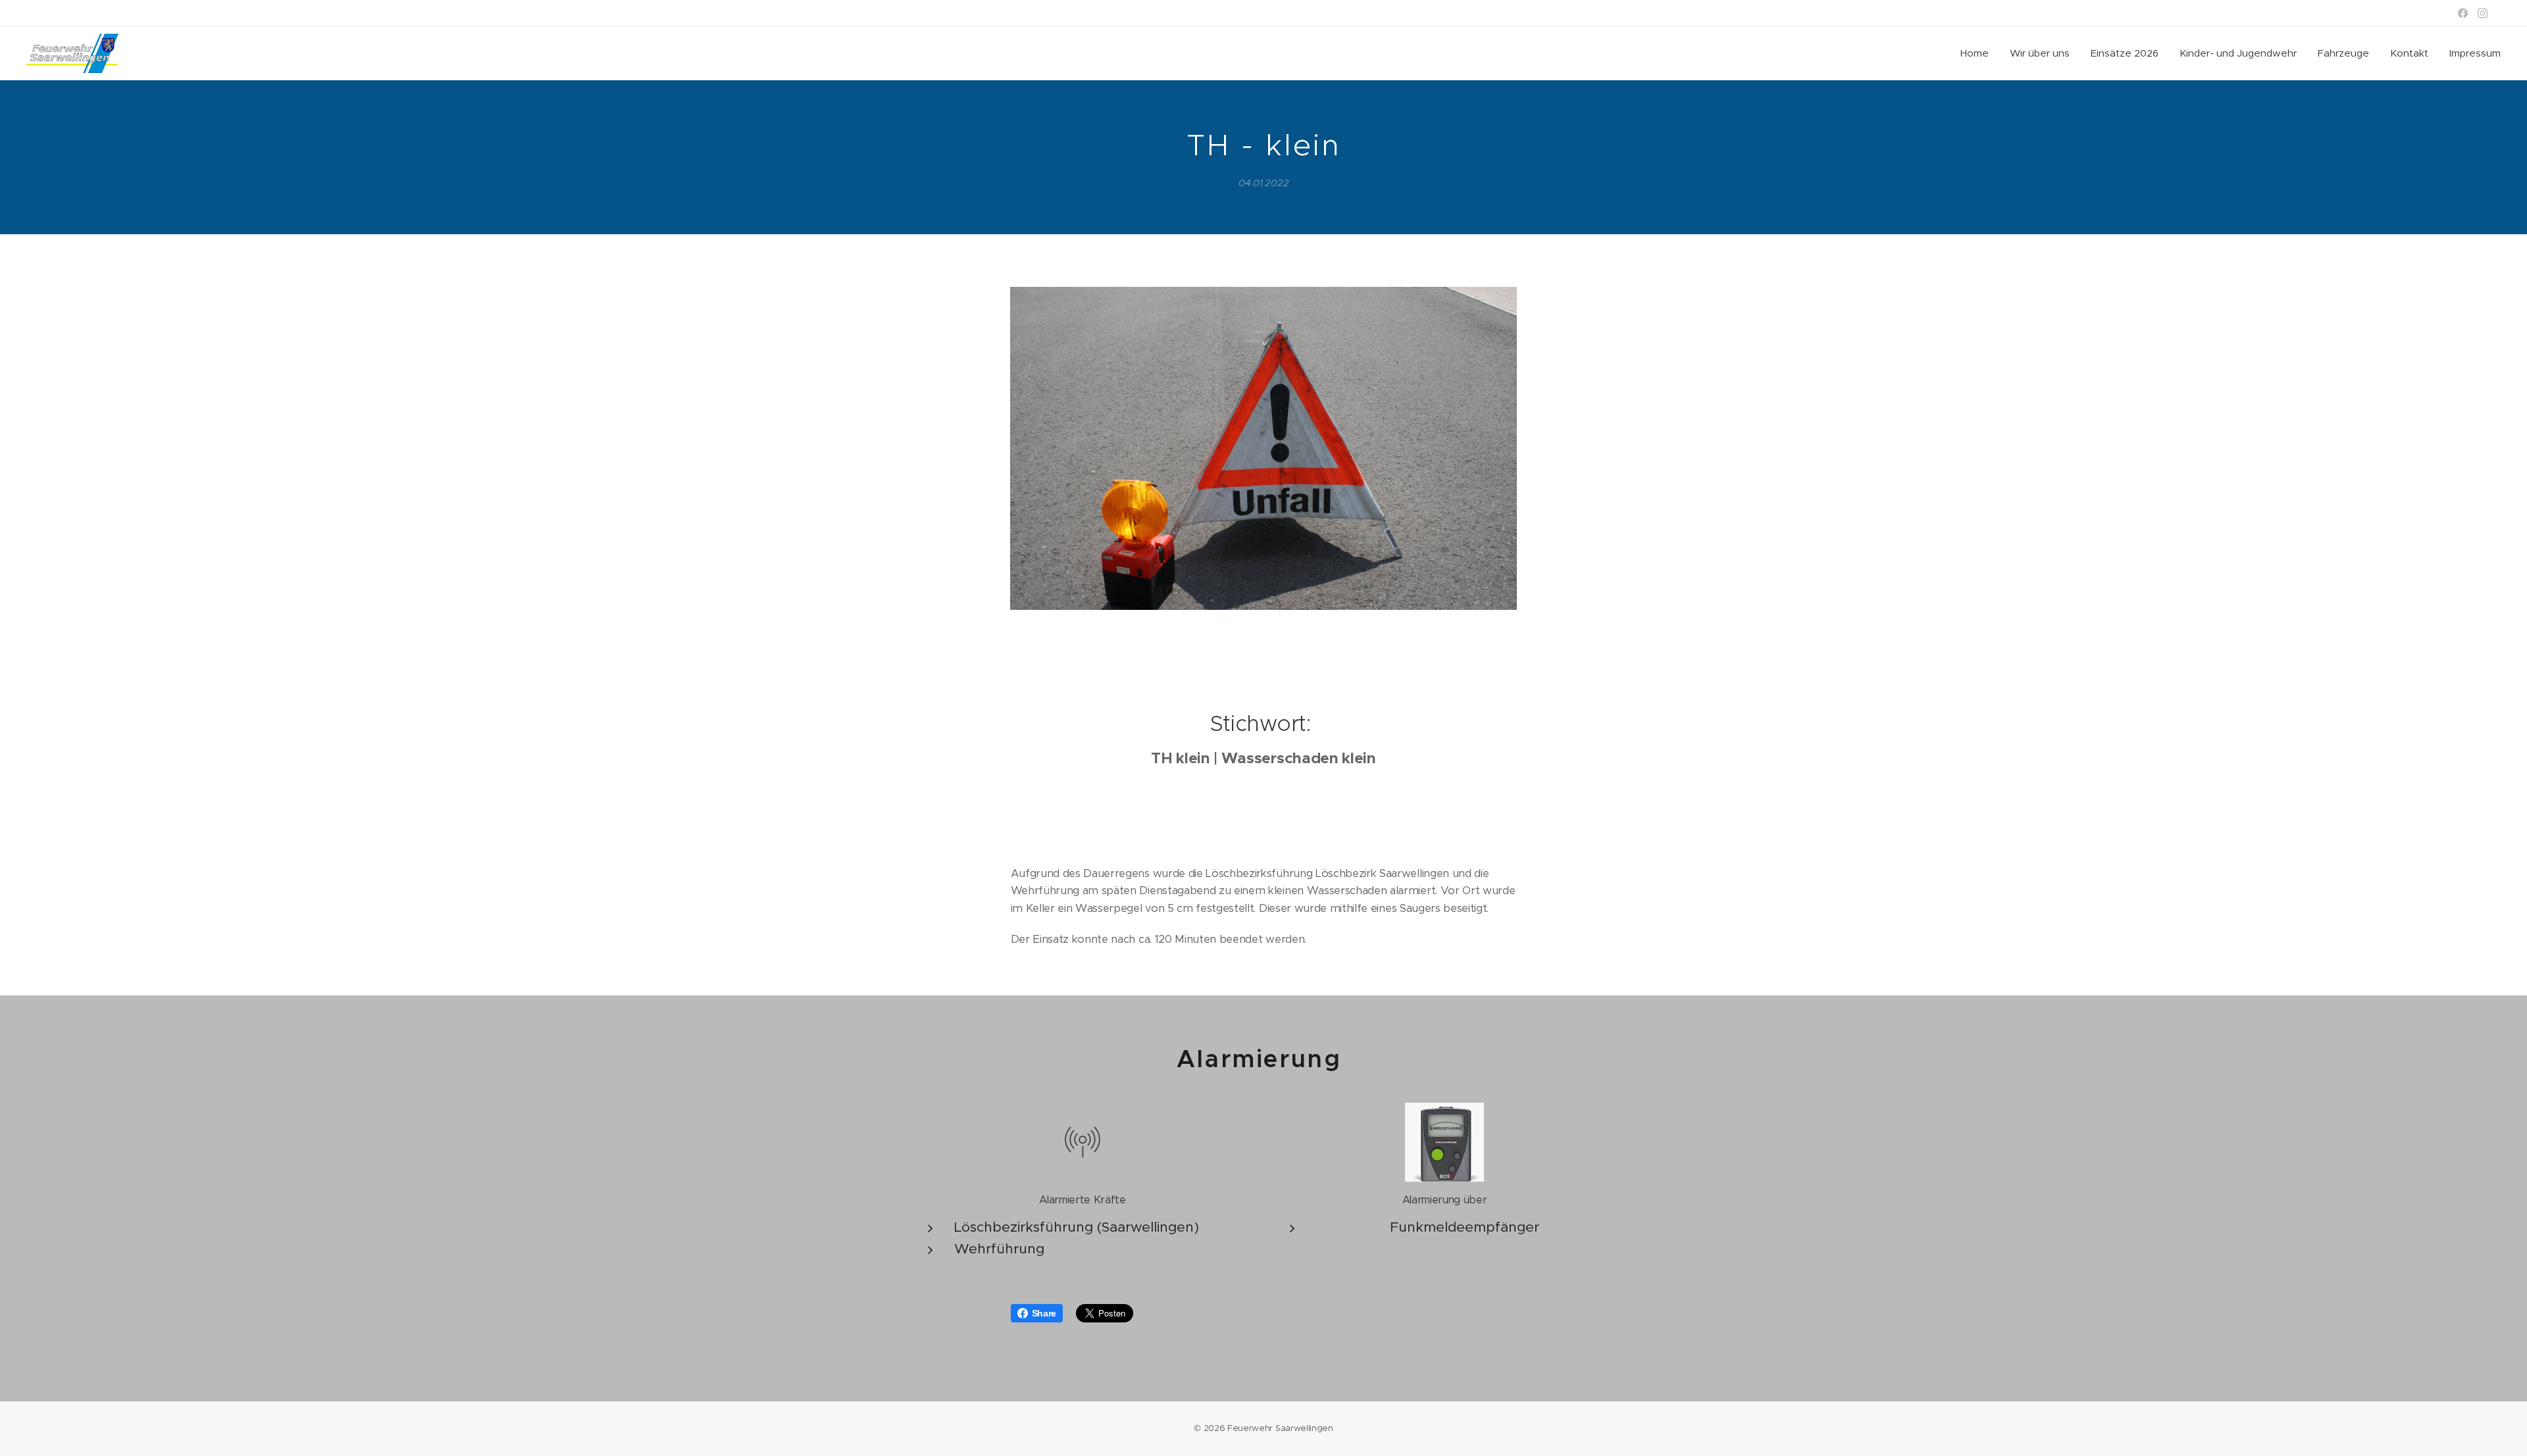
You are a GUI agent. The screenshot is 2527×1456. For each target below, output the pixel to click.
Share (1044, 1313)
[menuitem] (1978, 53)
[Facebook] (2463, 13)
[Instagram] (2483, 13)
